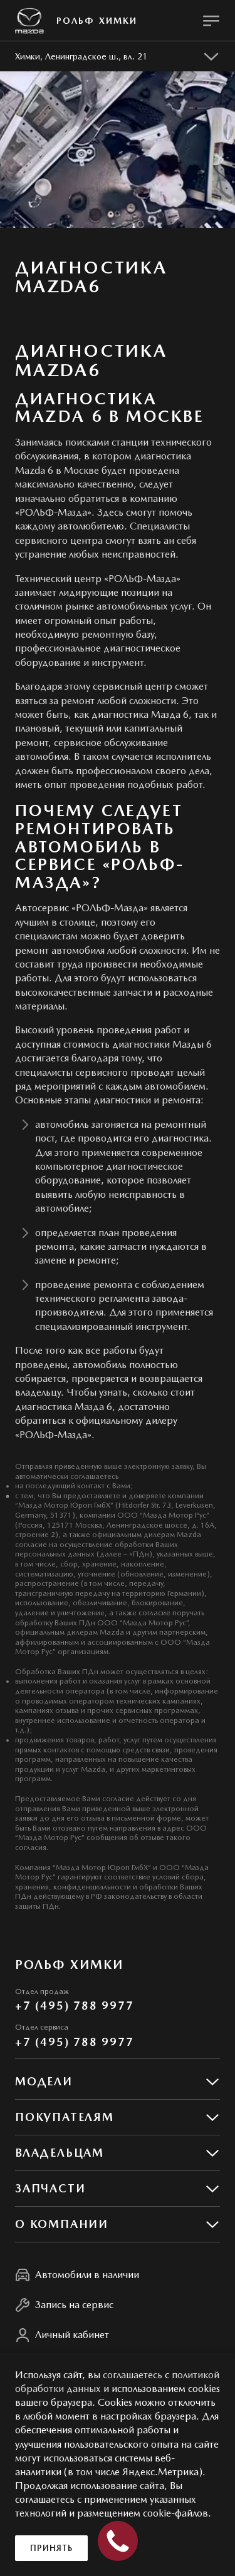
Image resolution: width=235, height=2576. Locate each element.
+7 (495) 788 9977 (75, 2006)
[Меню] (211, 21)
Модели (44, 2081)
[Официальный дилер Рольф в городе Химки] (29, 21)
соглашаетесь (133, 2375)
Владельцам (60, 2153)
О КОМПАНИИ (62, 2224)
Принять (51, 2548)
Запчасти (50, 2188)
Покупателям (65, 2117)
